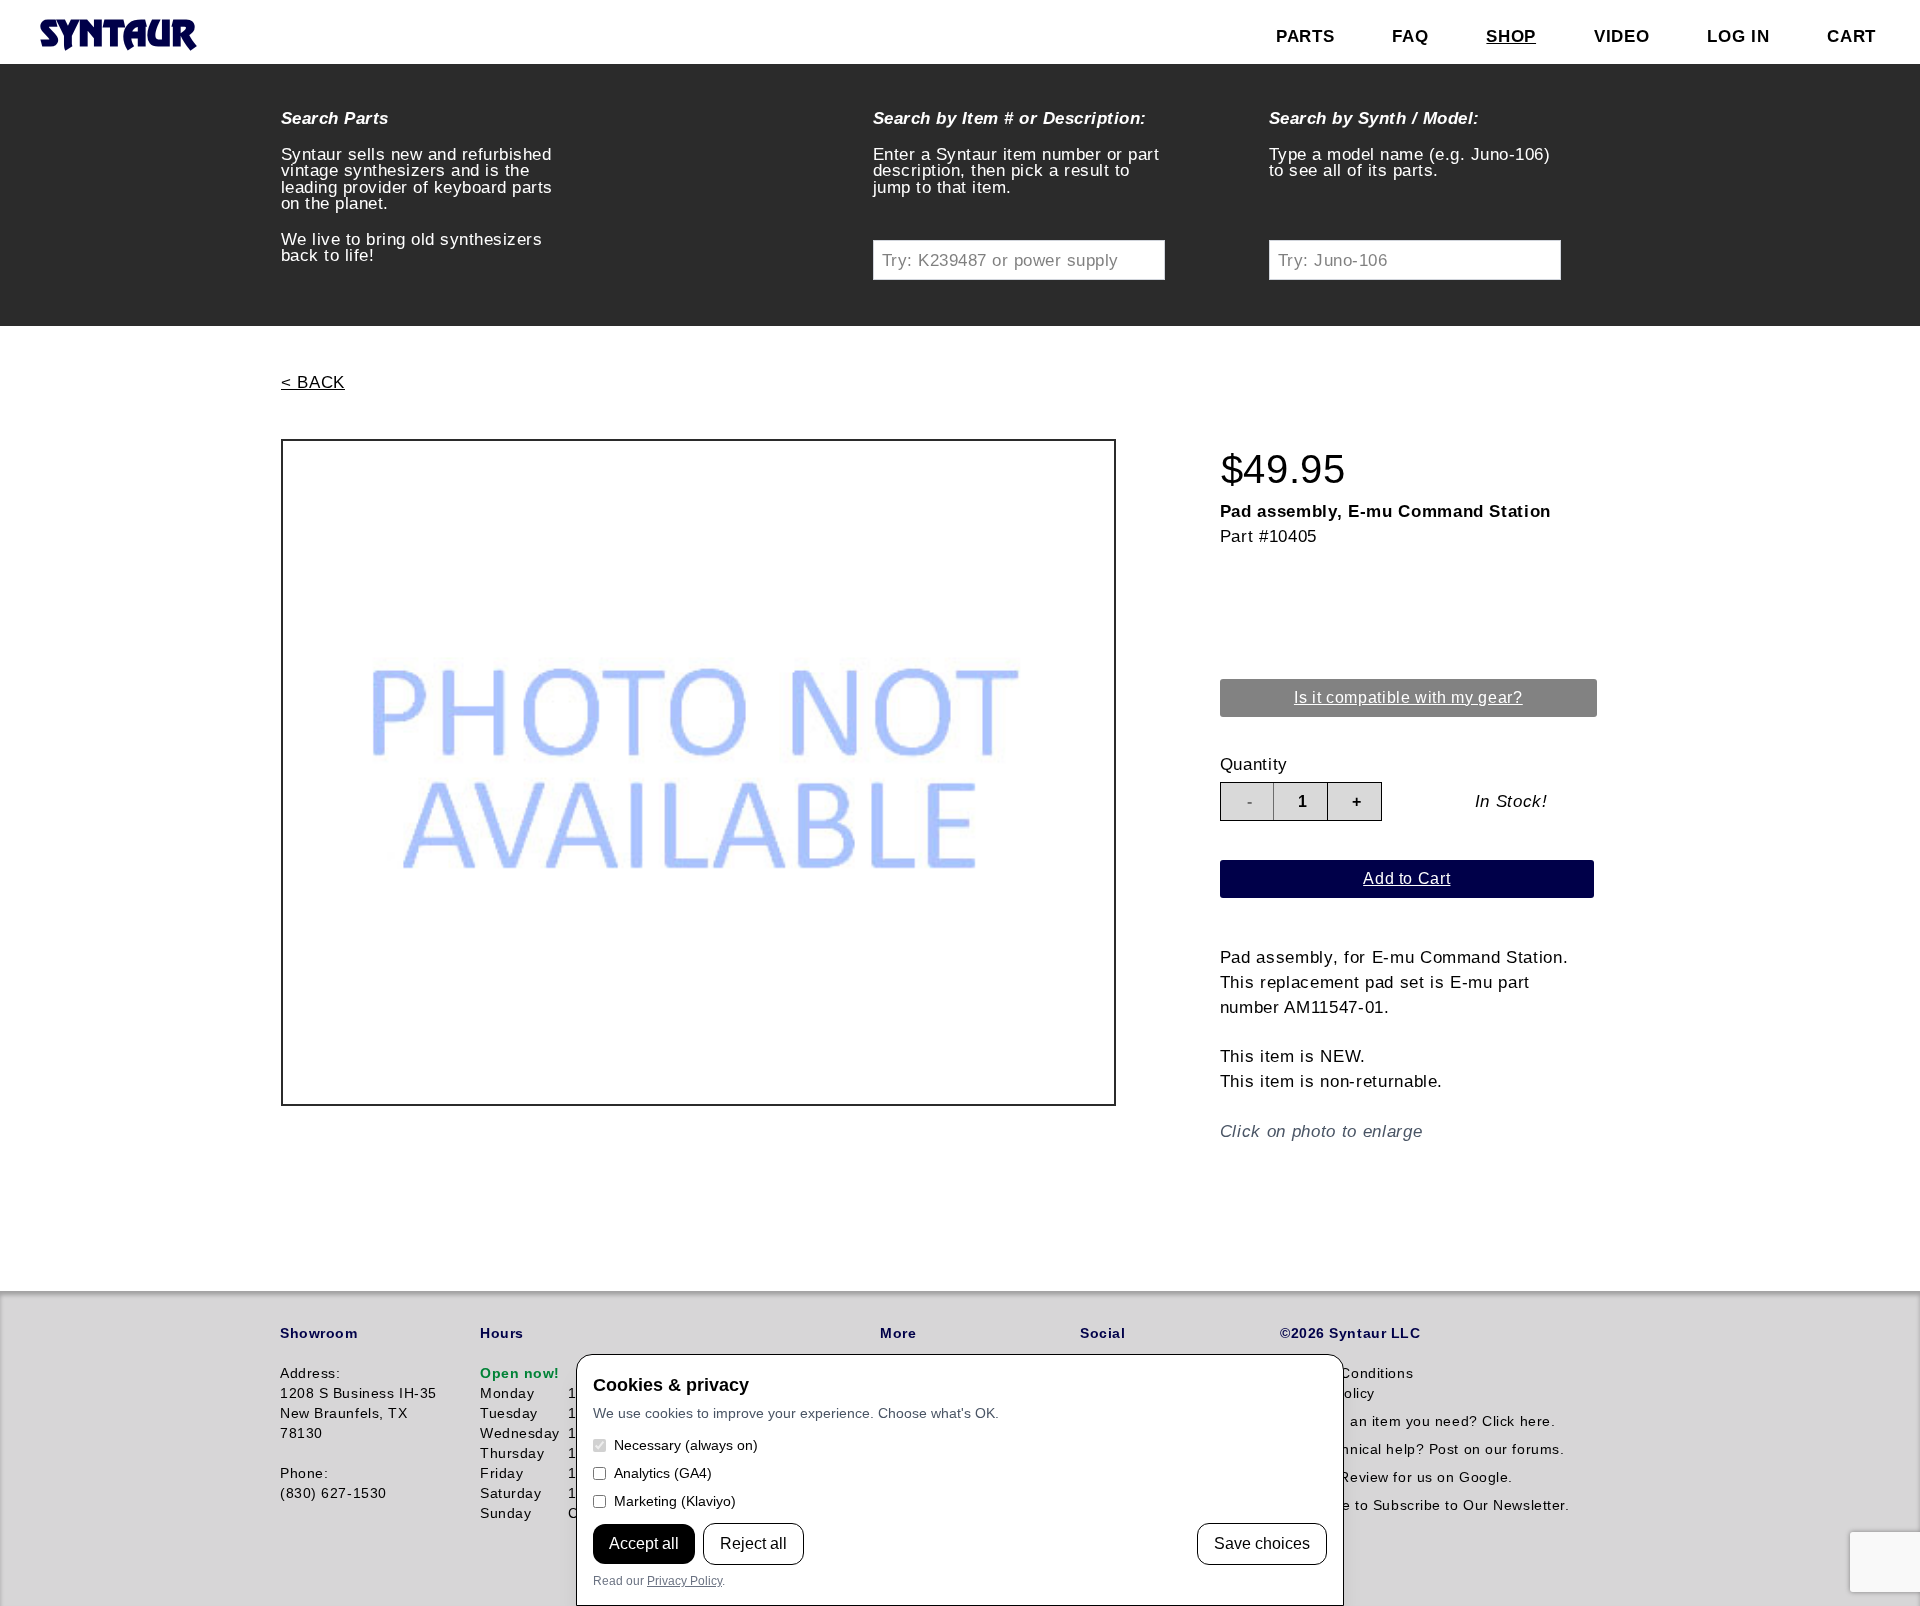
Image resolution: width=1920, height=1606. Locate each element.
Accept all (644, 1543)
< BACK (313, 382)
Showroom (318, 1333)
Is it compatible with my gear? (1408, 697)
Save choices (1262, 1543)
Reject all (753, 1543)
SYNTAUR (117, 36)
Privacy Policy (684, 1581)
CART (1851, 36)
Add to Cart (1406, 878)
